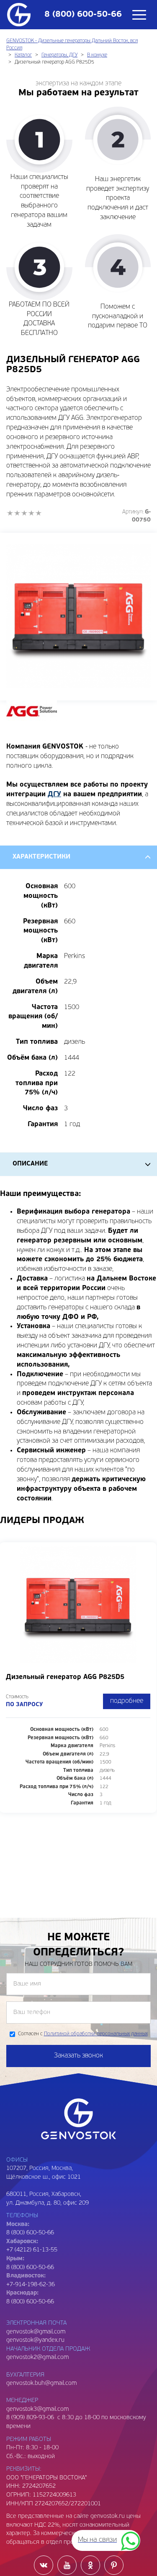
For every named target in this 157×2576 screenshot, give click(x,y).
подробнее (127, 1701)
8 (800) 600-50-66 (30, 2268)
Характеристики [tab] (41, 857)
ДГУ (54, 795)
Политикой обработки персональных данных (96, 2034)
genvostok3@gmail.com (37, 2409)
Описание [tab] (30, 1164)
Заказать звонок (78, 2056)
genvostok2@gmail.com (37, 2357)
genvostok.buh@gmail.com (41, 2383)
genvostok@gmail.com (36, 2332)
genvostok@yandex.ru (35, 2340)
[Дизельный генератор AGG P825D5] (78, 617)
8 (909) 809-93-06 (30, 2418)
